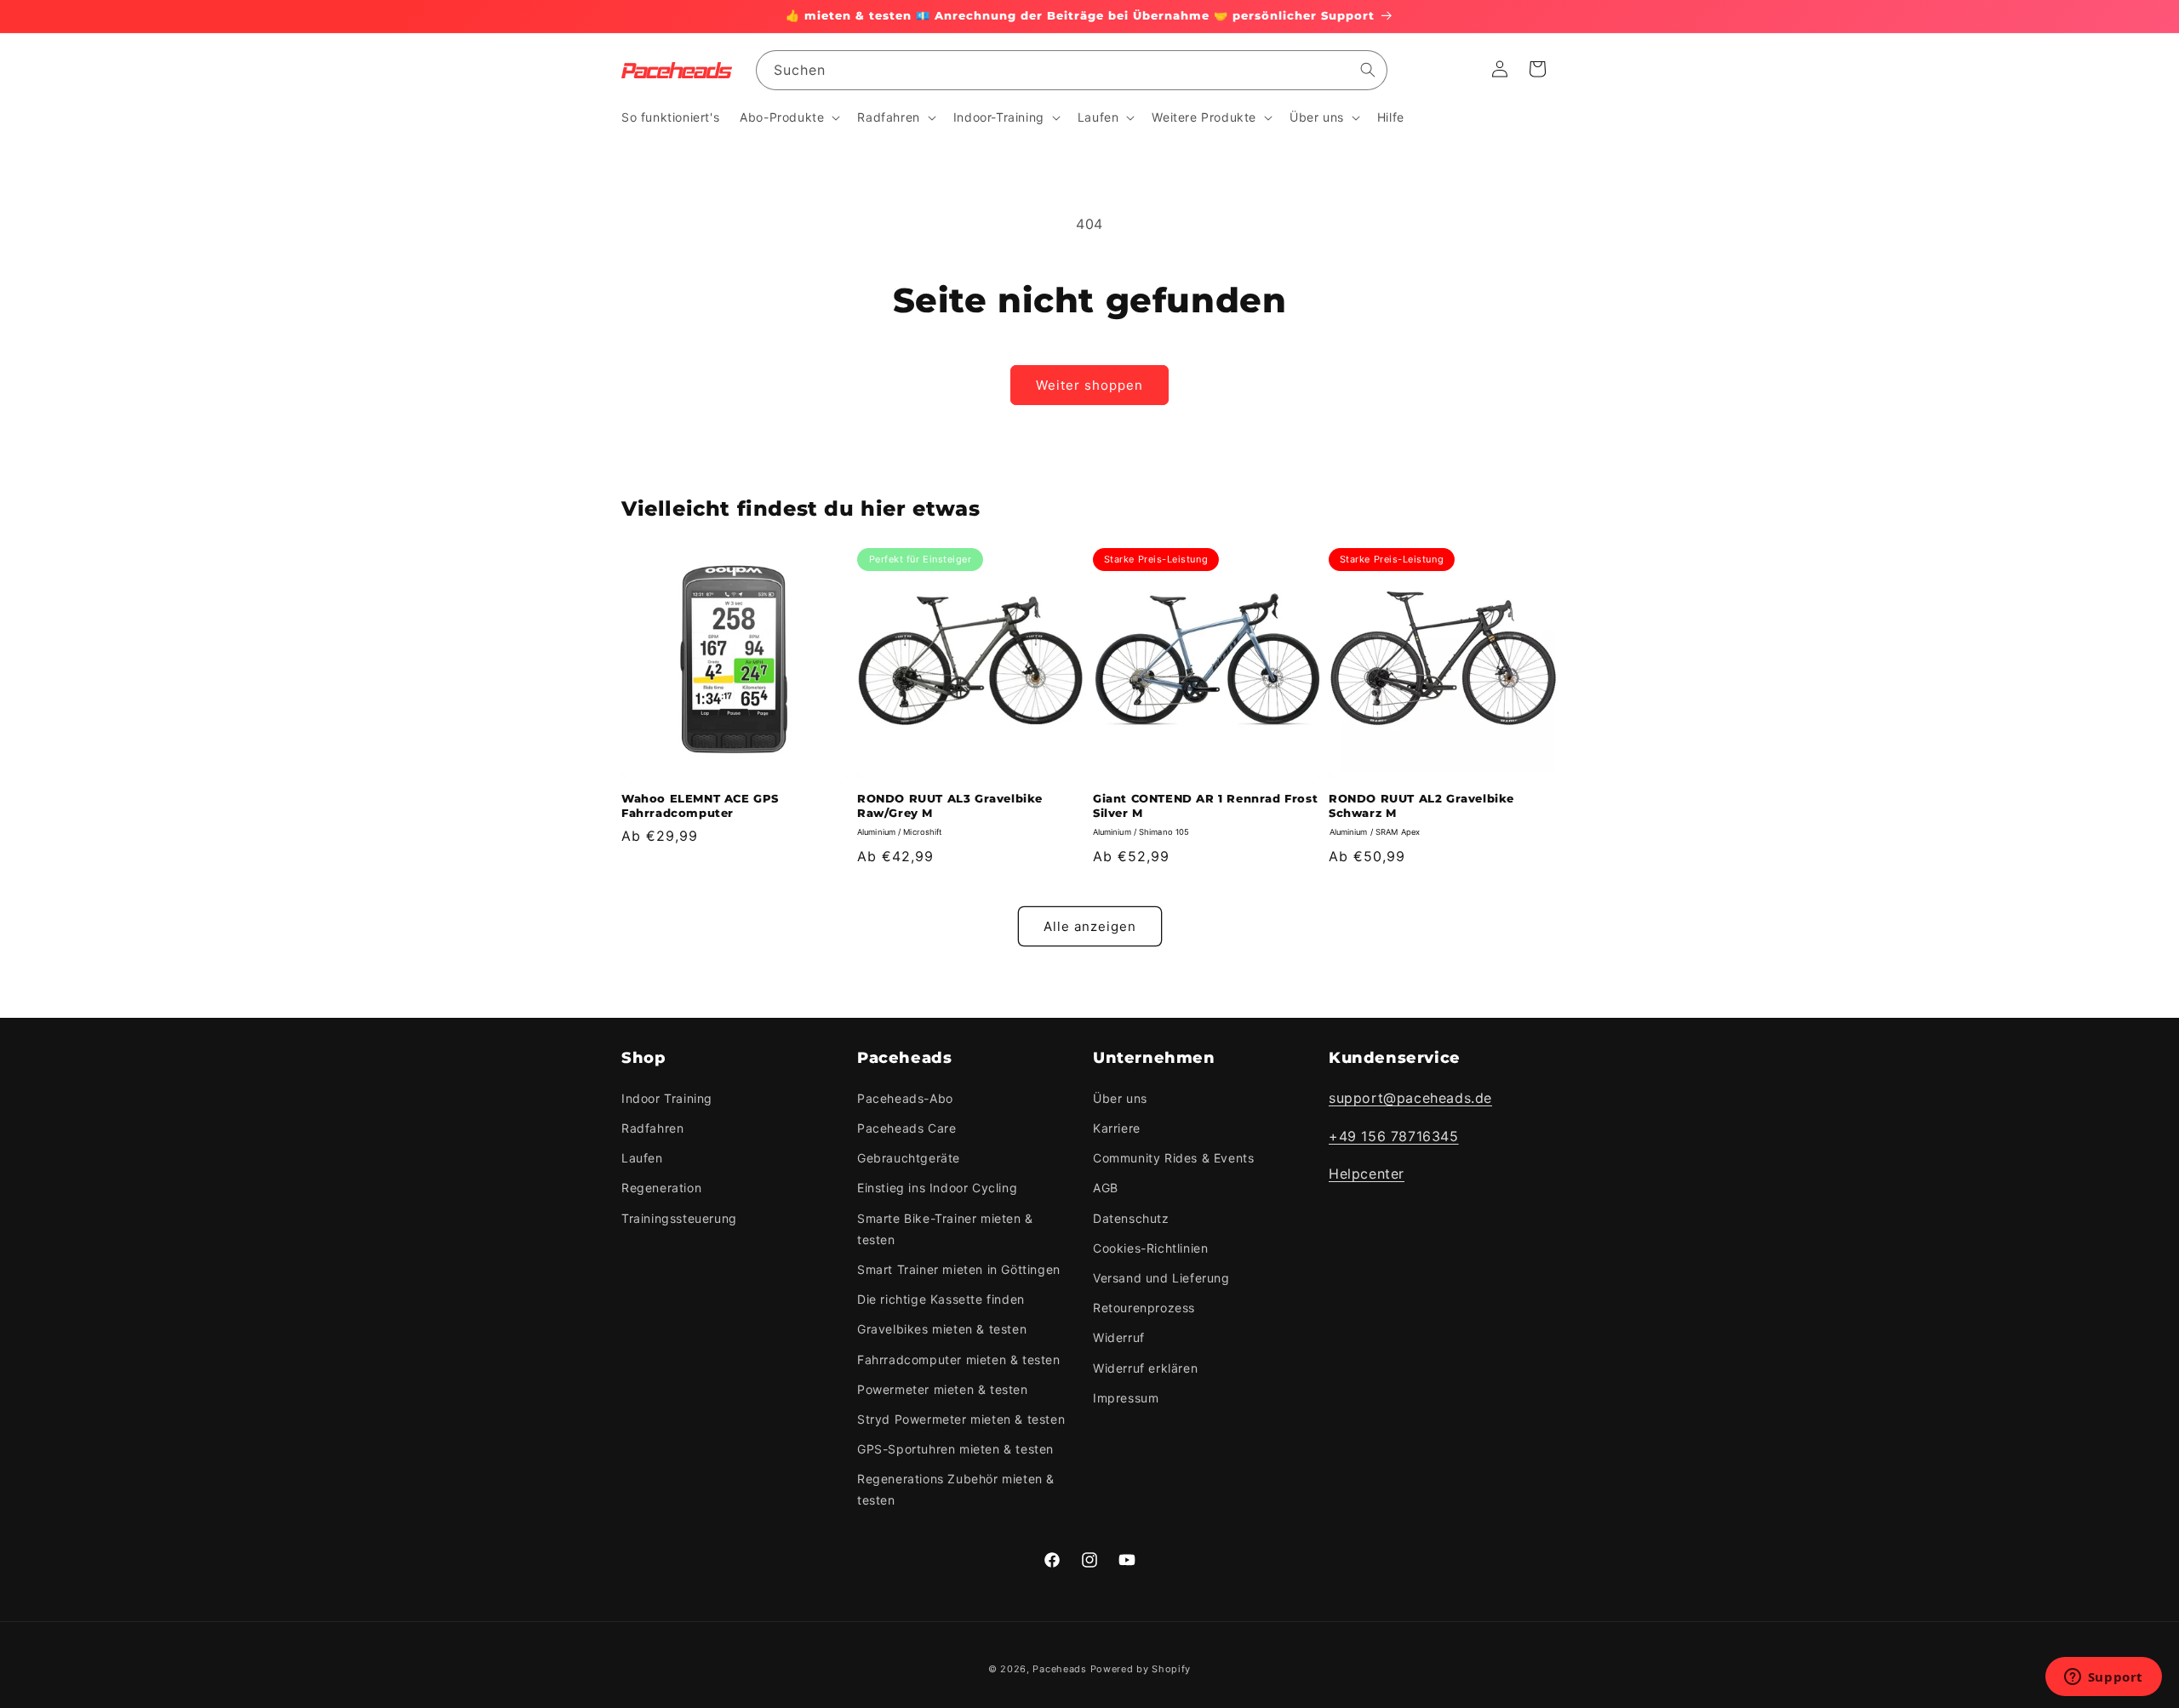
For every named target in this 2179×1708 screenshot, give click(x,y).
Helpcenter (1367, 1174)
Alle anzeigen (1090, 926)
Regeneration (661, 1188)
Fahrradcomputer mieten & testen (959, 1359)
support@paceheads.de (1410, 1098)
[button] (788, 117)
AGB (1106, 1188)
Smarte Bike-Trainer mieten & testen (945, 1229)
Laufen (642, 1158)
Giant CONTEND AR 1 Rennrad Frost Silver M (1205, 805)
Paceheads (1059, 1669)
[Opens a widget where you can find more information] (2103, 1678)
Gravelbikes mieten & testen (942, 1329)
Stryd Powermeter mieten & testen (961, 1419)
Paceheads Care (906, 1128)
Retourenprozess (1144, 1308)
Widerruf (1119, 1337)
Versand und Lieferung (1161, 1278)
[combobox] (1072, 70)
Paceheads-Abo (905, 1098)
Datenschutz (1131, 1218)
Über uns (1120, 1098)
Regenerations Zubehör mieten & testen (956, 1489)
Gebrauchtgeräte (909, 1158)
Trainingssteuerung (679, 1218)
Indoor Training (667, 1098)
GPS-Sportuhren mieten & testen (955, 1449)
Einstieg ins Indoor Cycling (937, 1188)
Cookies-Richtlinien (1150, 1248)
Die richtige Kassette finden (941, 1299)
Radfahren (652, 1128)
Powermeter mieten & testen (943, 1389)
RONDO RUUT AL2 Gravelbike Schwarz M (1421, 805)
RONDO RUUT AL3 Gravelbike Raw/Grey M (950, 805)
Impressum (1126, 1398)
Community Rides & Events (1173, 1158)
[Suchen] (1368, 70)
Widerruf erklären (1145, 1367)
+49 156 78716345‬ (1394, 1136)
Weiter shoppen (1089, 385)
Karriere (1117, 1128)
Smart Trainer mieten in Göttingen (959, 1269)
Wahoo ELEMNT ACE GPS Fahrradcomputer (700, 805)
